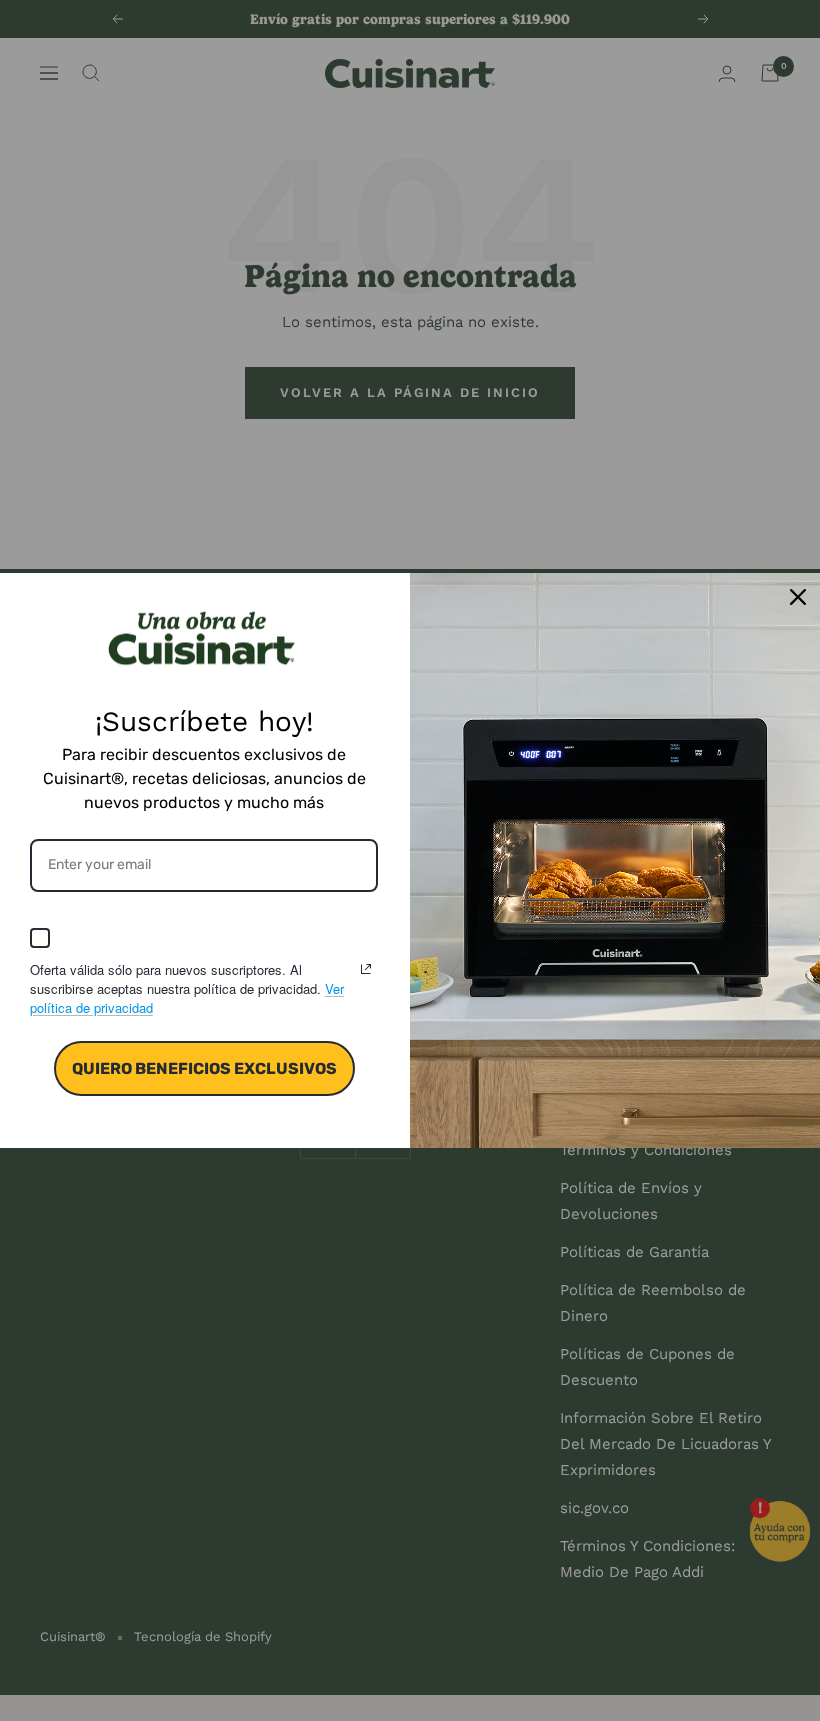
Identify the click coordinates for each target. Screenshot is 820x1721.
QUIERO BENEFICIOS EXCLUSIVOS (204, 1068)
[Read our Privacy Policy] (366, 969)
